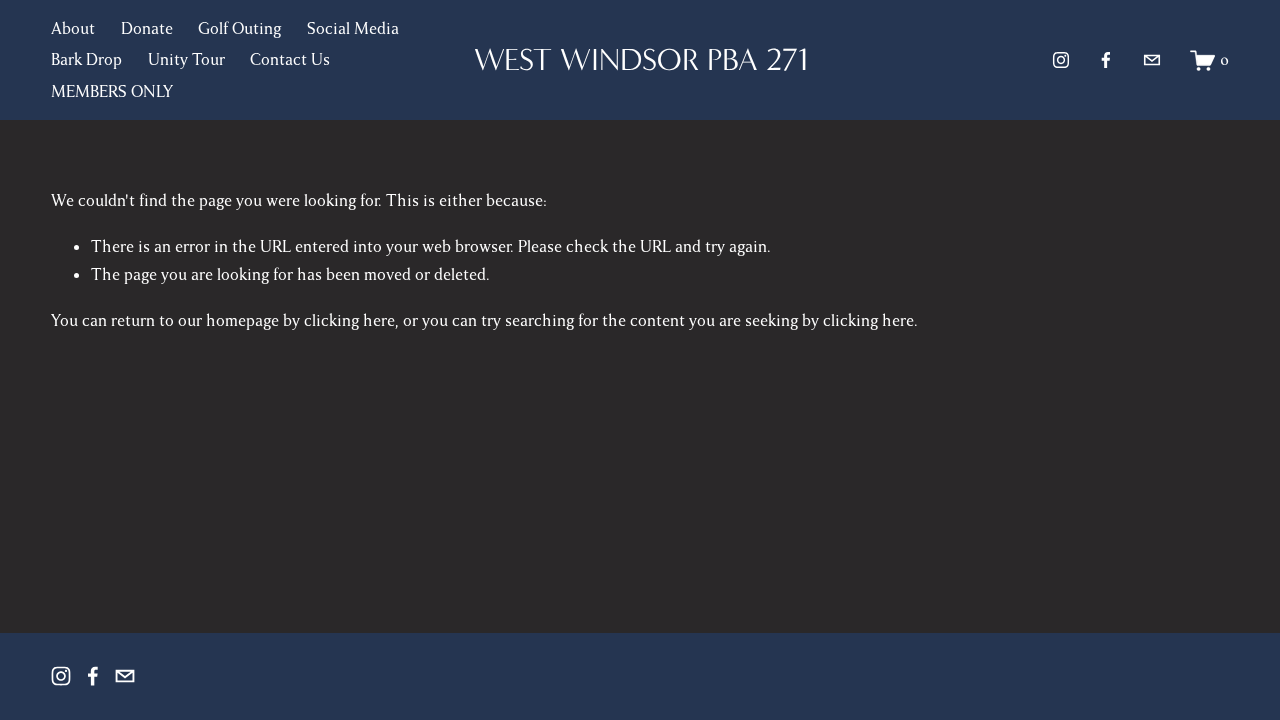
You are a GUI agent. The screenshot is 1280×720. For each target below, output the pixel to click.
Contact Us (290, 60)
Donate (147, 29)
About (73, 29)
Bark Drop (86, 60)
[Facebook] (1106, 60)
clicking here (349, 321)
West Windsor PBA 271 (641, 59)
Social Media (353, 29)
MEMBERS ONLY (112, 92)
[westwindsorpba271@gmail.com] (1152, 60)
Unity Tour (186, 60)
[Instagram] (1061, 60)
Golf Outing (239, 29)
